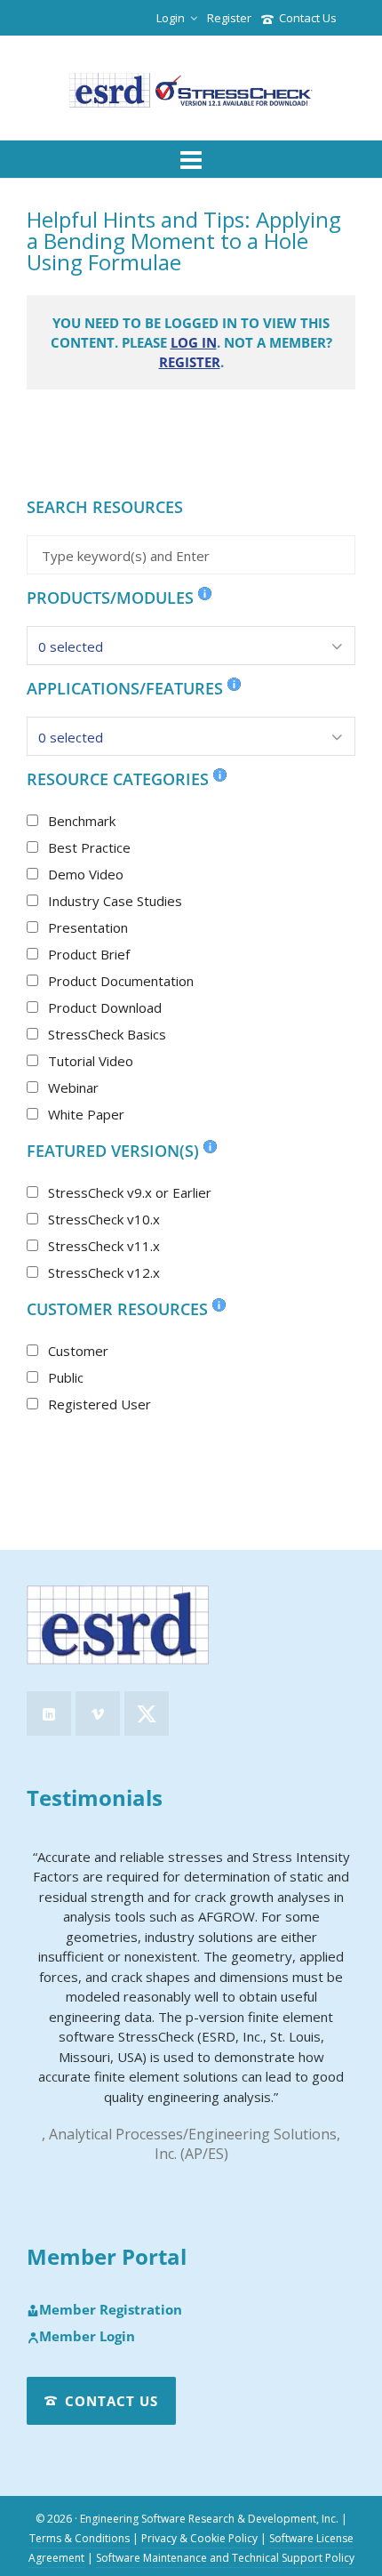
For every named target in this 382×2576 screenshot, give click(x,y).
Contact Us (308, 18)
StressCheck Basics (107, 1034)
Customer (78, 1351)
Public (66, 1377)
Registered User (99, 1404)
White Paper (86, 1114)
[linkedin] (49, 1713)
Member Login (87, 2337)
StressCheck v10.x (104, 1219)
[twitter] (147, 1713)
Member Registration (111, 2310)
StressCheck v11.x (104, 1246)
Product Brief (89, 954)
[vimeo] (98, 1713)
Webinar (73, 1087)
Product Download (105, 1007)
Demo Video (86, 874)
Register (229, 18)
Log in (194, 342)
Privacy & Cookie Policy (199, 2538)
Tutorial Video (91, 1061)
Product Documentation (121, 981)
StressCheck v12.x (104, 1272)
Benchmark (82, 821)
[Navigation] (191, 159)
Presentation (88, 927)
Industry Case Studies (115, 901)
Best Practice (89, 847)
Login (171, 18)
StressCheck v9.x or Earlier (130, 1192)
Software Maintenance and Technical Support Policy (225, 2558)
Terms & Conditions (80, 2538)
